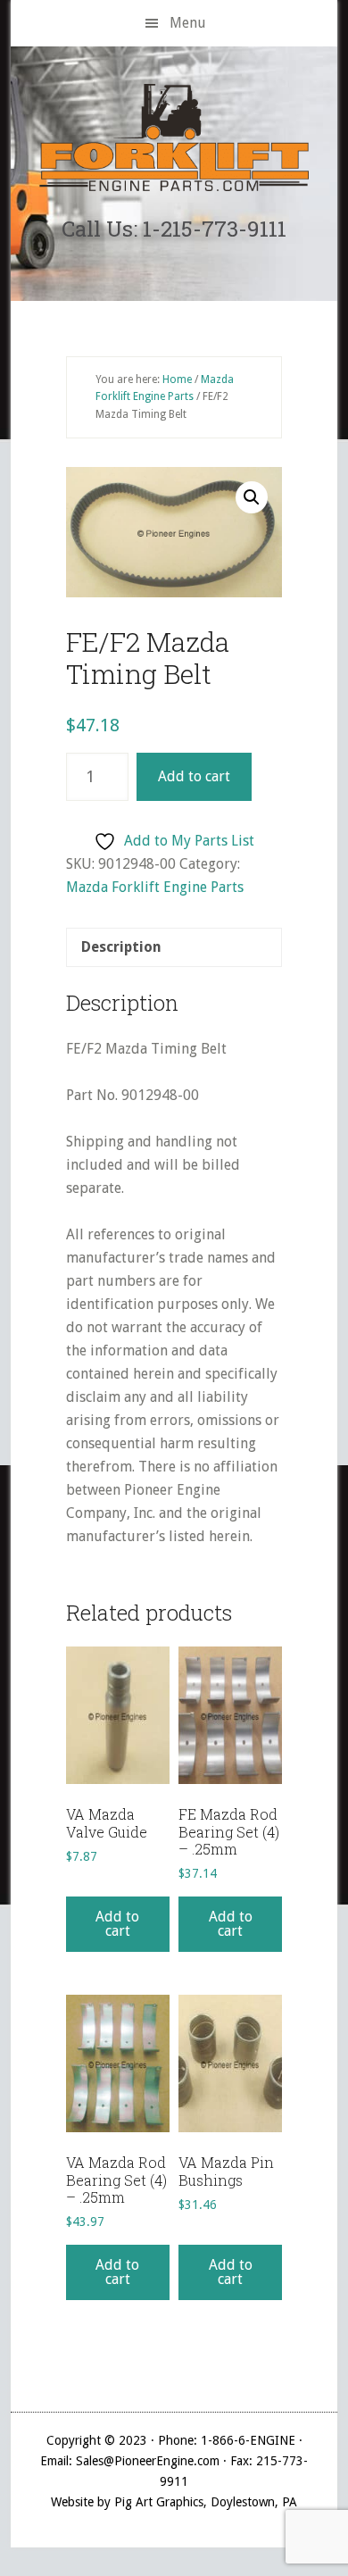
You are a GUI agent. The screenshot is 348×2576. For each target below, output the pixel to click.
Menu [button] (188, 23)
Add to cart (194, 776)
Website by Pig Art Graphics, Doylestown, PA (174, 2502)
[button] (252, 497)
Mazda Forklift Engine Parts (155, 887)
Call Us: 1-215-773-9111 (174, 229)
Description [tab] (121, 947)
